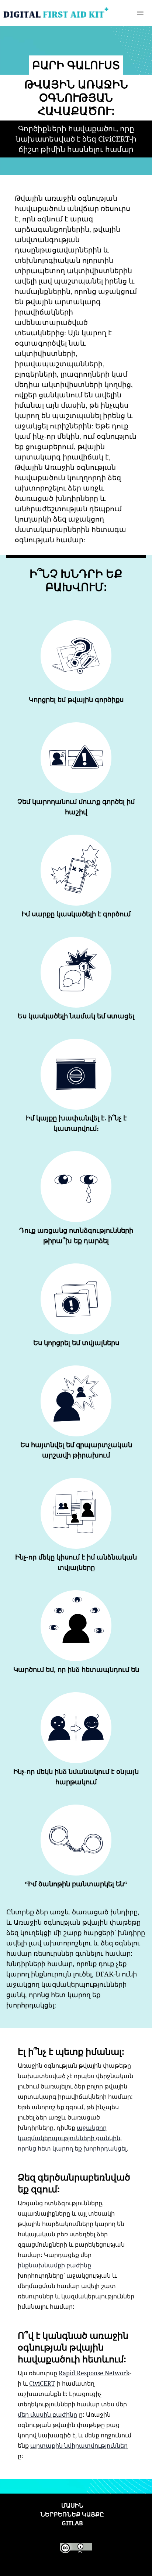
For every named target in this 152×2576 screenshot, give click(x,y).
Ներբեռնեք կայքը (72, 2514)
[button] (140, 13)
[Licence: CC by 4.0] (76, 2548)
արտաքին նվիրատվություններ (79, 2446)
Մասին (72, 2505)
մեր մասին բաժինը (47, 2414)
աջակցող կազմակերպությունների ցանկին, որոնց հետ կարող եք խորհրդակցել (72, 2138)
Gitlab (72, 2523)
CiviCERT (42, 2383)
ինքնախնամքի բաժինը (54, 2265)
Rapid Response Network (94, 2373)
